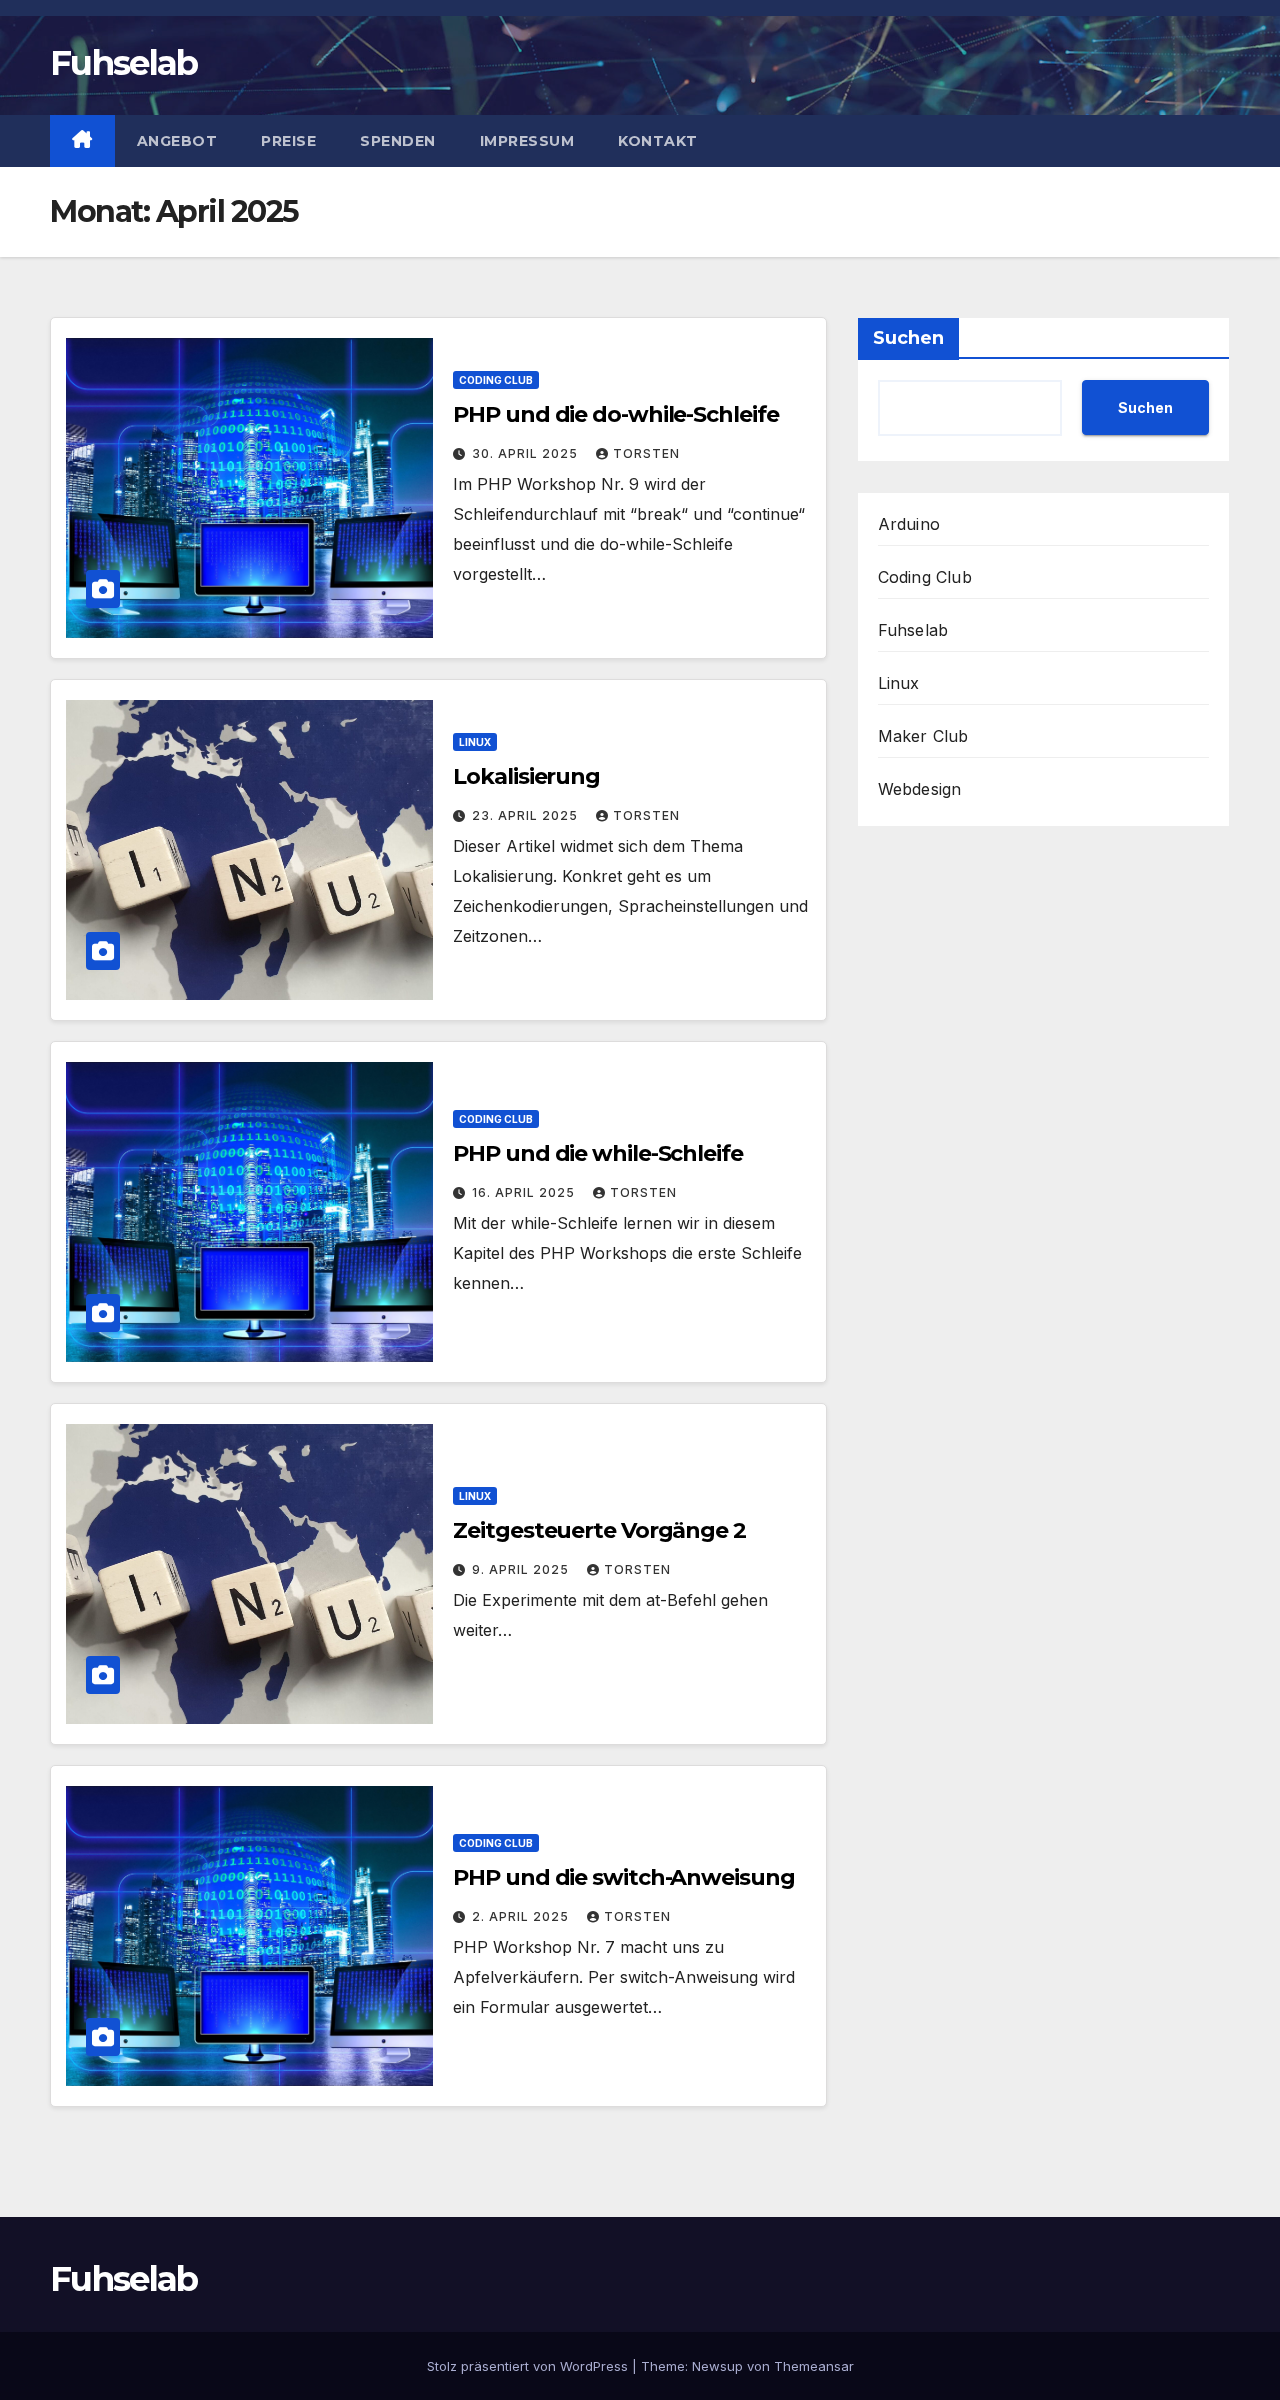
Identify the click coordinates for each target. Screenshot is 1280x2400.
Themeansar (814, 2366)
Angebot (177, 141)
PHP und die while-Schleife (597, 1153)
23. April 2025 (527, 815)
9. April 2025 (522, 1569)
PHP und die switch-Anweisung (623, 1877)
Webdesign (920, 789)
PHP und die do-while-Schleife (615, 414)
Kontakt (658, 141)
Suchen (908, 338)
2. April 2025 (522, 1916)
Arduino (909, 524)
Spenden (398, 141)
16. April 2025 (525, 1192)
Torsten (646, 453)
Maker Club (923, 736)
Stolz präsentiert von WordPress (529, 2366)
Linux (475, 742)
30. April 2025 (527, 453)
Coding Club (496, 380)
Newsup (717, 2366)
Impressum (527, 141)
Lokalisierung (526, 776)
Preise (288, 141)
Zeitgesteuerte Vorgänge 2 (599, 1530)
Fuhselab (123, 63)
